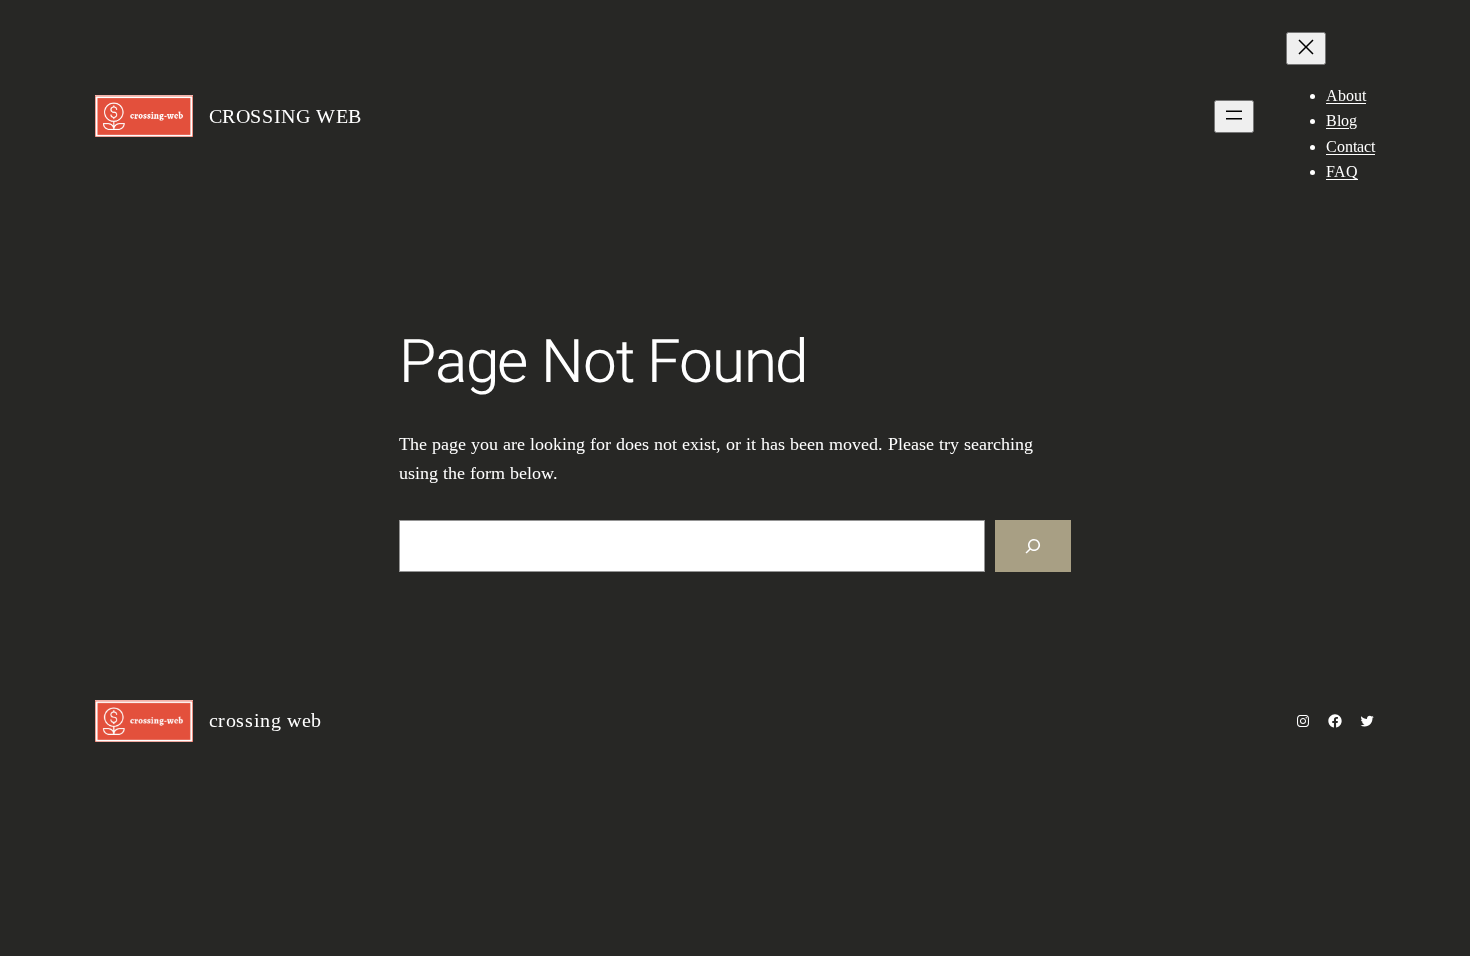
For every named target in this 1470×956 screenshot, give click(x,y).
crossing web (285, 116)
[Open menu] (1234, 116)
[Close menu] (1306, 48)
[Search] (1033, 546)
